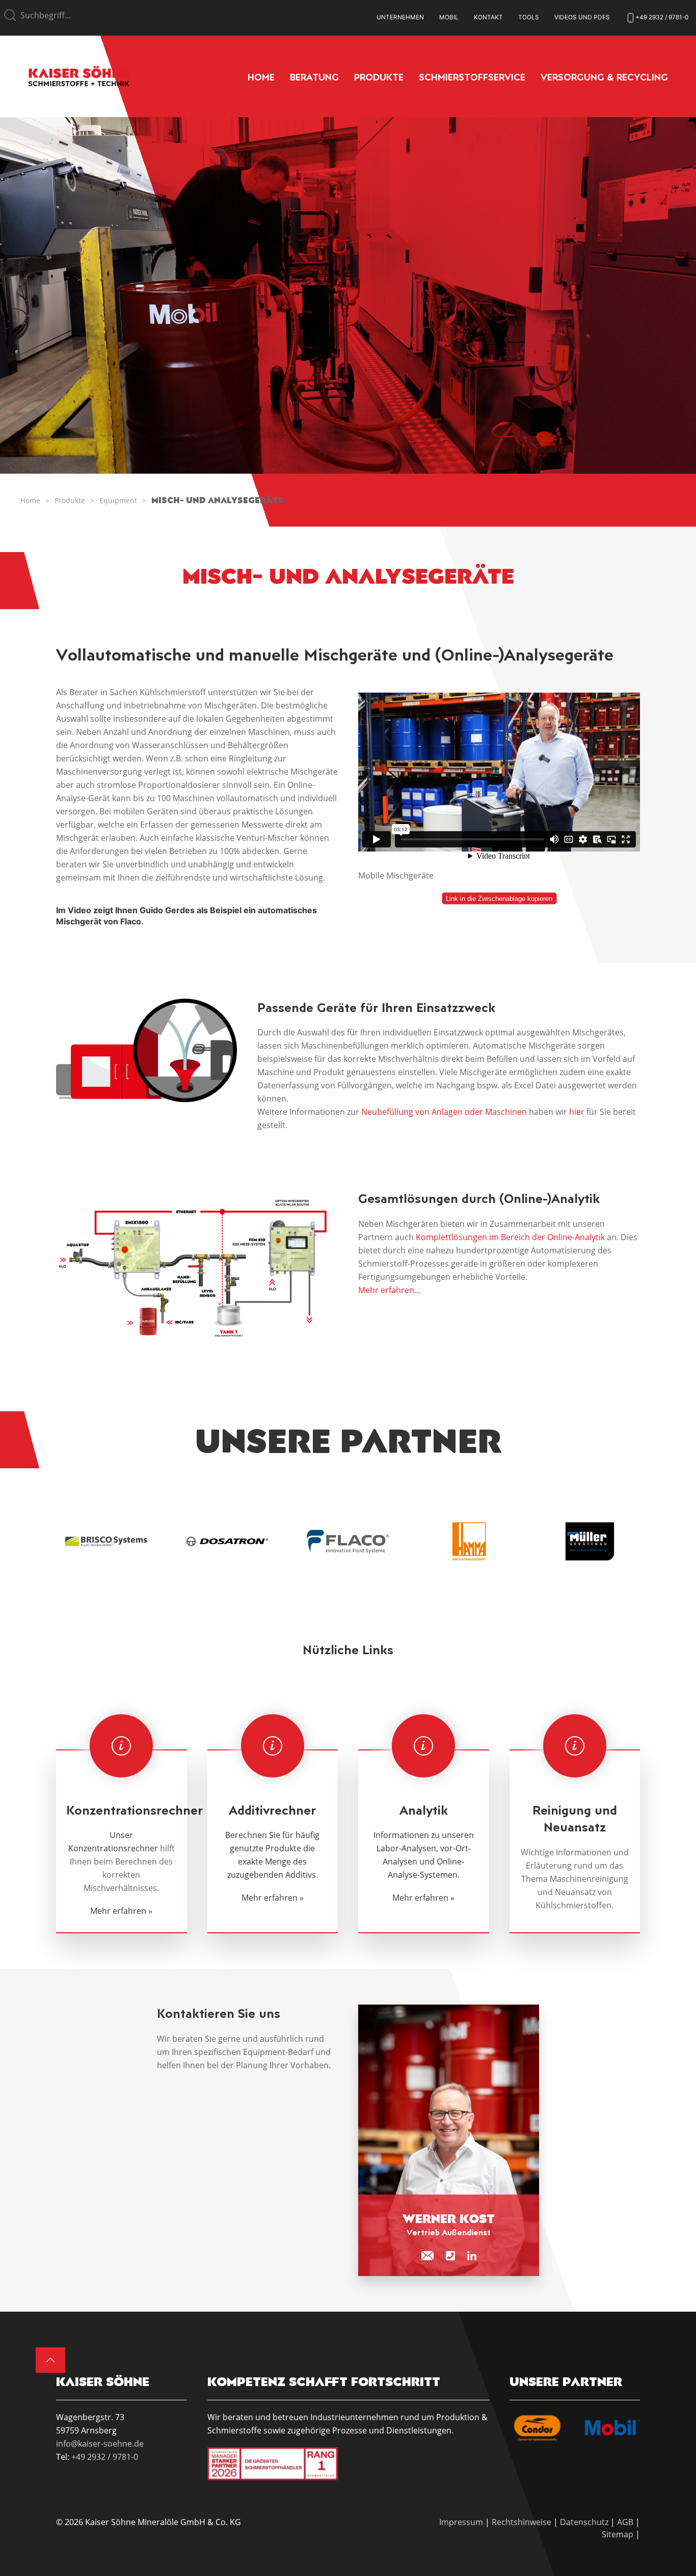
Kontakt (488, 17)
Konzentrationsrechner (113, 1848)
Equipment (118, 500)
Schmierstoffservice (472, 77)
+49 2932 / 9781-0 (105, 2457)
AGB (625, 2522)
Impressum (461, 2522)
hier (577, 1112)
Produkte (379, 77)
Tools (529, 17)
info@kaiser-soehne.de (100, 2444)
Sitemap (618, 2534)
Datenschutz (584, 2522)
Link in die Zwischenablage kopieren (499, 899)
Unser (121, 1835)
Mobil (449, 17)
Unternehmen (400, 17)
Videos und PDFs (582, 17)
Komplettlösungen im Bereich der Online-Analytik (510, 1237)
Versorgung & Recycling (604, 77)
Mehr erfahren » (121, 1911)
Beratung (314, 77)
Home (261, 77)
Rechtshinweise (521, 2522)
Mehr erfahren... (389, 1290)
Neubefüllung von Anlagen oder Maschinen (444, 1112)
